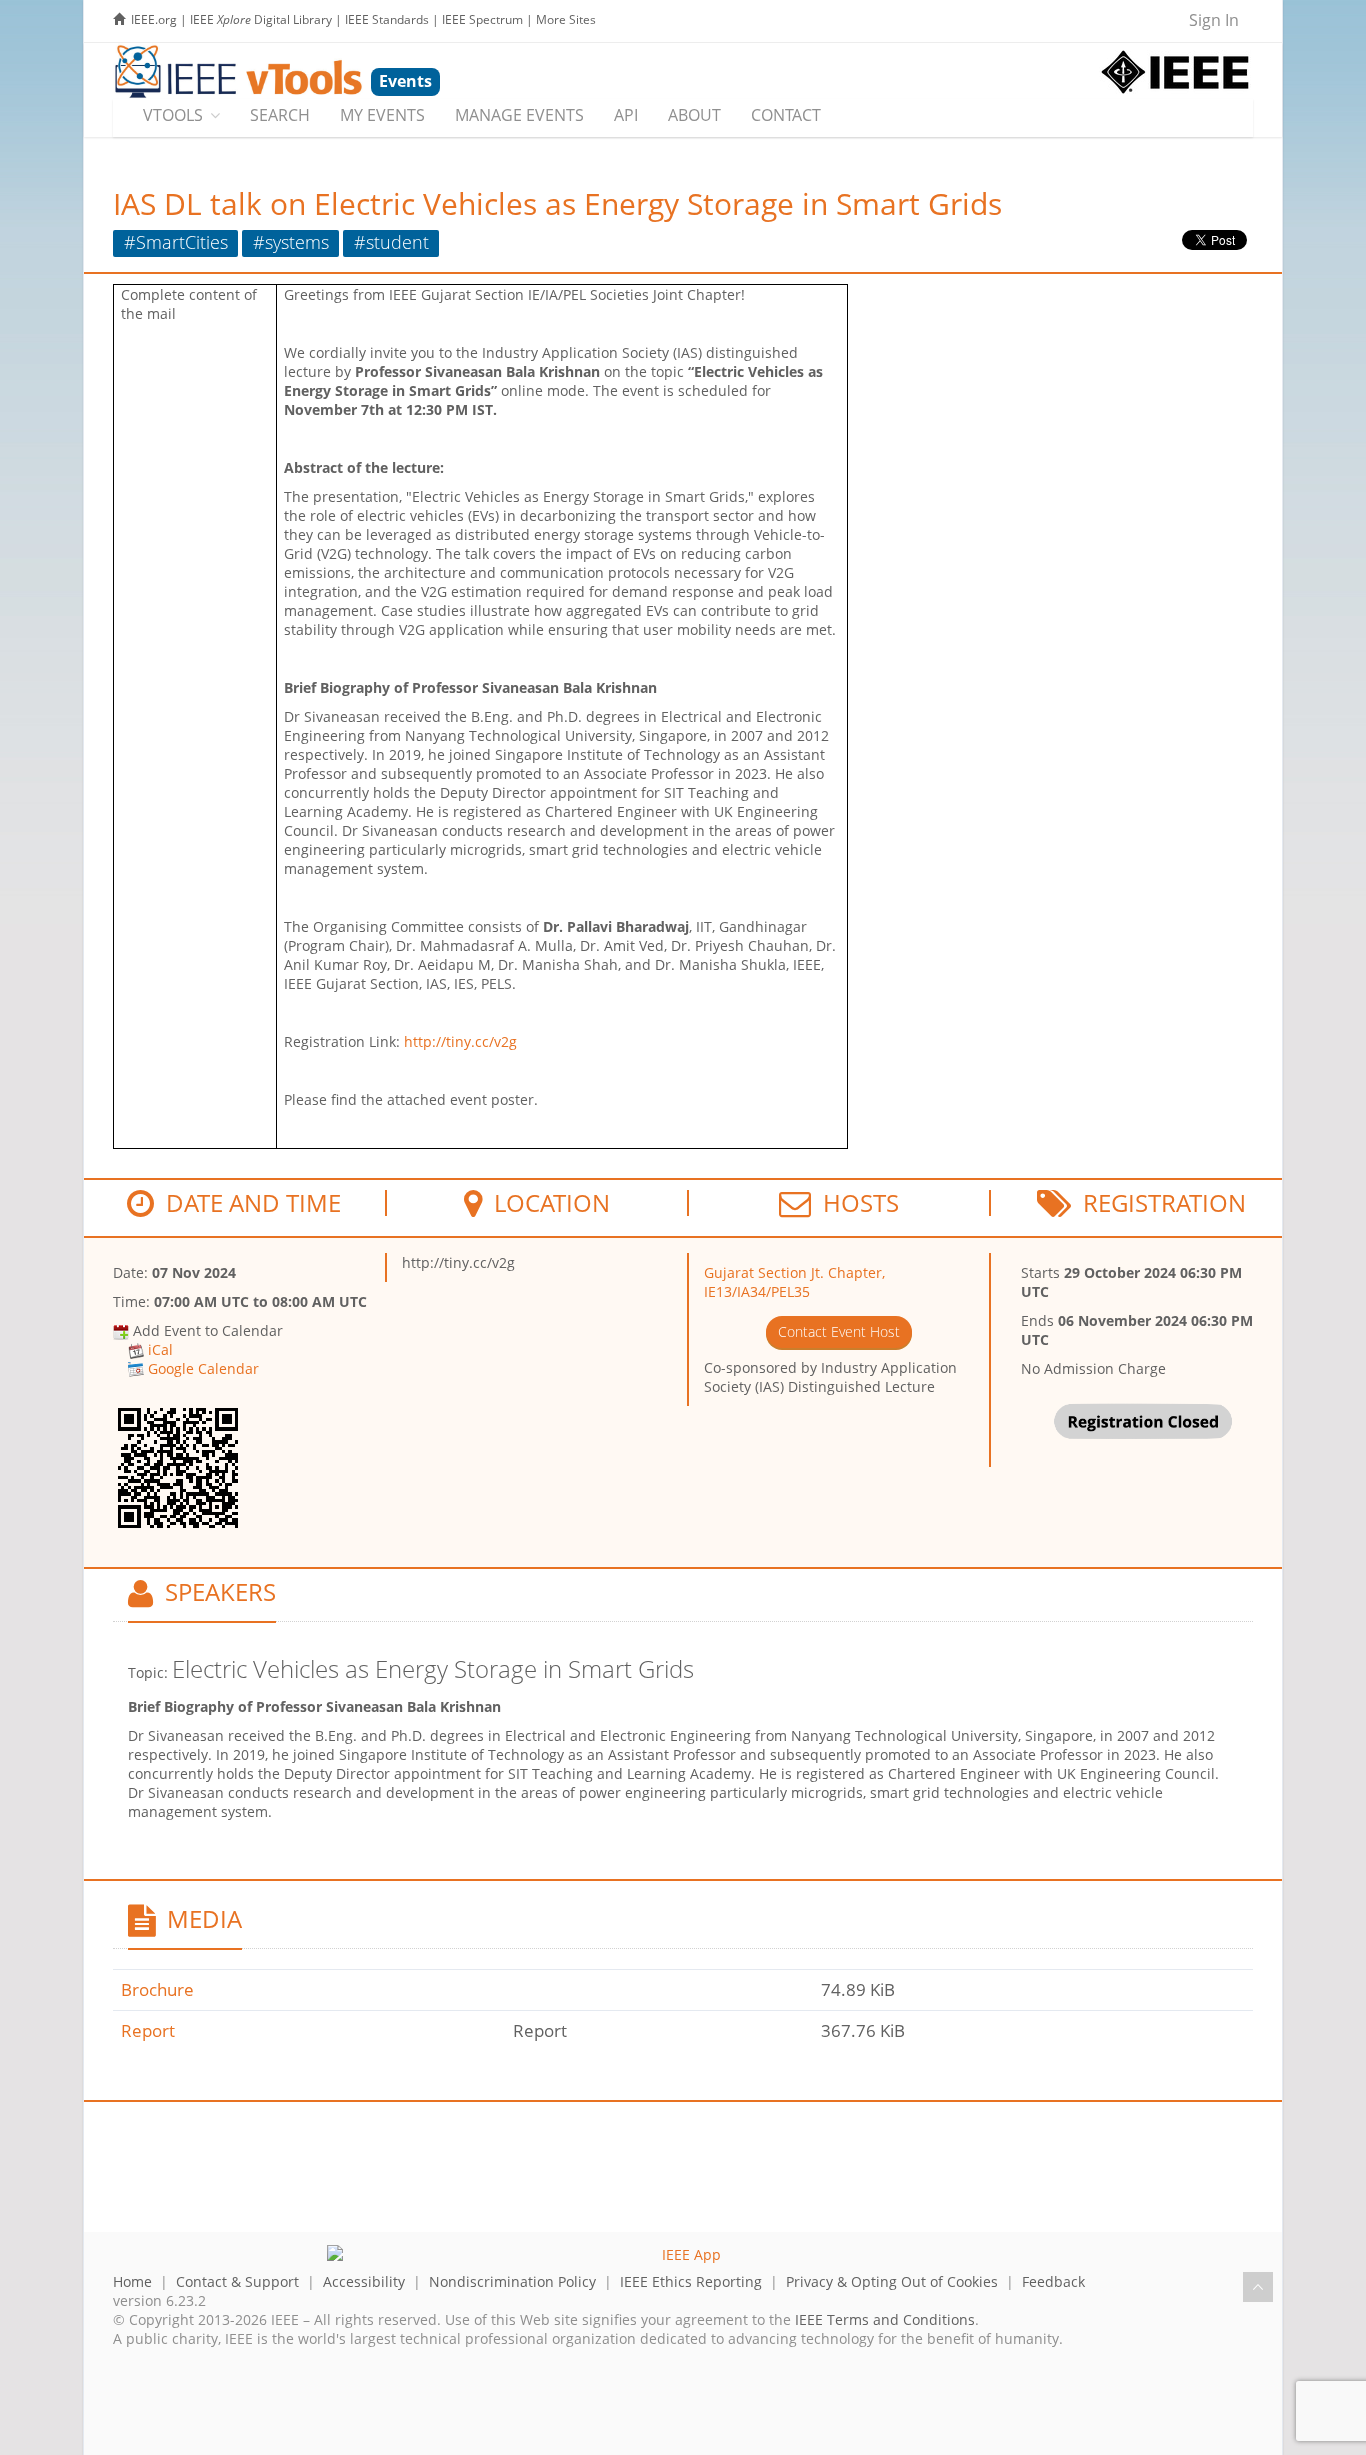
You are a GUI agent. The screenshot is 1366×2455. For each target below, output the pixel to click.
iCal (160, 1349)
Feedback (1053, 2281)
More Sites (566, 19)
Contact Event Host (839, 1331)
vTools (173, 115)
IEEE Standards (387, 19)
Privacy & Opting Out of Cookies (892, 2281)
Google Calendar (203, 1368)
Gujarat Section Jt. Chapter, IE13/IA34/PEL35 (794, 1282)
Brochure (157, 1989)
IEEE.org (154, 19)
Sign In (1214, 20)
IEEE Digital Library (261, 19)
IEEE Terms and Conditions (885, 2319)
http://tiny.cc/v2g (460, 1041)
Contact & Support (237, 2281)
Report (148, 2030)
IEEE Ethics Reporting (691, 2281)
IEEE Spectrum (482, 19)
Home (132, 2281)
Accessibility (364, 2281)
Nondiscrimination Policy (512, 2281)
